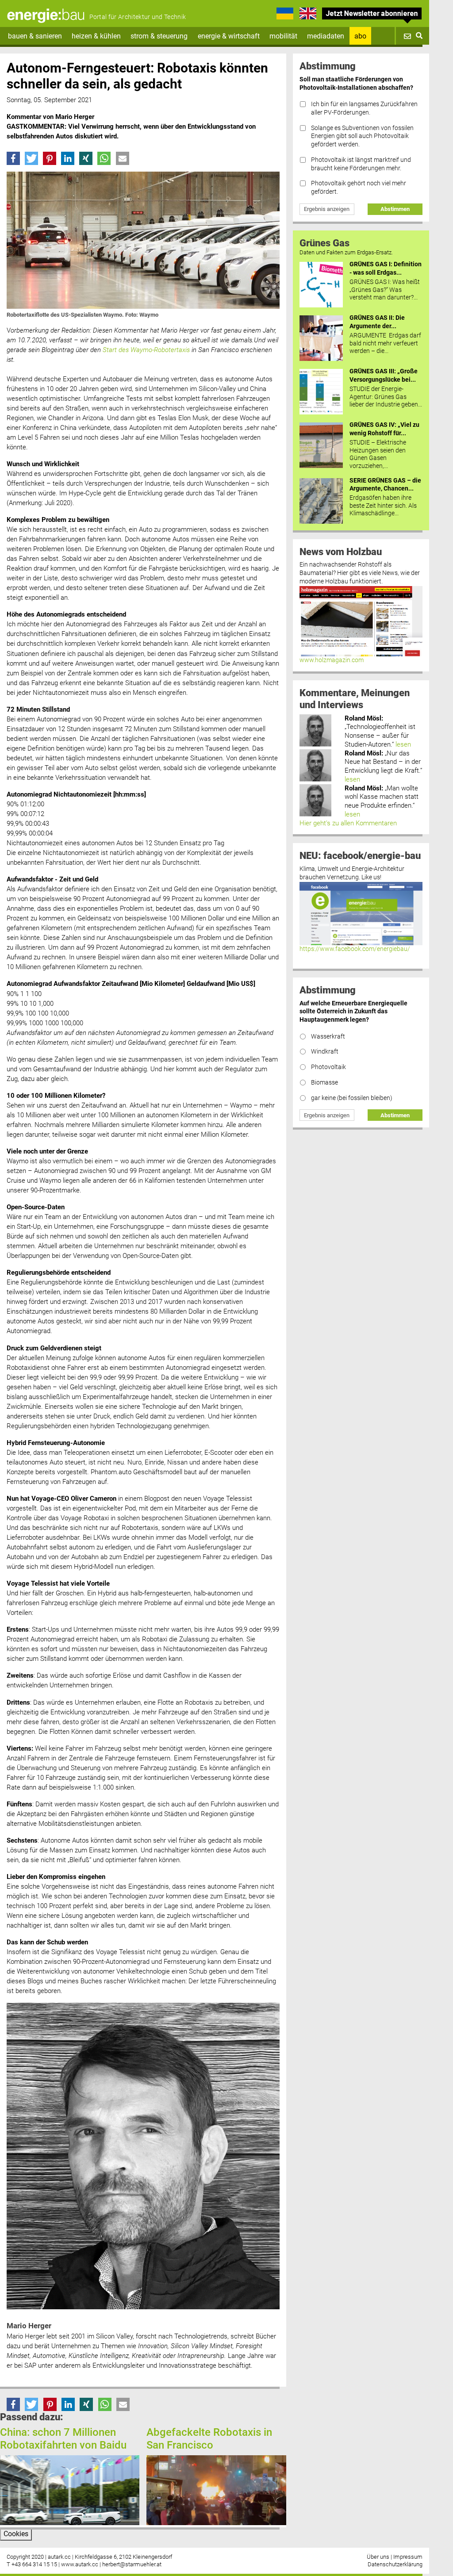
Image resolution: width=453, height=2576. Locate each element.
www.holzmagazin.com (332, 660)
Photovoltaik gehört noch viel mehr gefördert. (359, 188)
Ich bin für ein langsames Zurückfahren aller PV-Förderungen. (364, 108)
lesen (403, 744)
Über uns (378, 2557)
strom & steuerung (159, 36)
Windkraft (325, 1052)
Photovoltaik (328, 1067)
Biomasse (324, 1083)
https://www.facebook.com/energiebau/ (355, 949)
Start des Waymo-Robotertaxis (146, 350)
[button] (13, 158)
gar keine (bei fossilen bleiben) (352, 1098)
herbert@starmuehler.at (132, 2564)
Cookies (16, 2534)
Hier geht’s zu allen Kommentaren (348, 823)
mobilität (283, 36)
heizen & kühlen (96, 36)
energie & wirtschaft (229, 36)
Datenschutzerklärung (395, 2564)
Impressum (408, 2557)
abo (360, 36)
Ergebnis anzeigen (327, 209)
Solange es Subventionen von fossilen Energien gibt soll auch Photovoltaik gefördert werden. (362, 136)
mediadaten (326, 36)
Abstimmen (395, 209)
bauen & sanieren (35, 36)
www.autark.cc (80, 2564)
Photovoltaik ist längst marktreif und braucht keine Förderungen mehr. (361, 164)
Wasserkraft (328, 1037)
